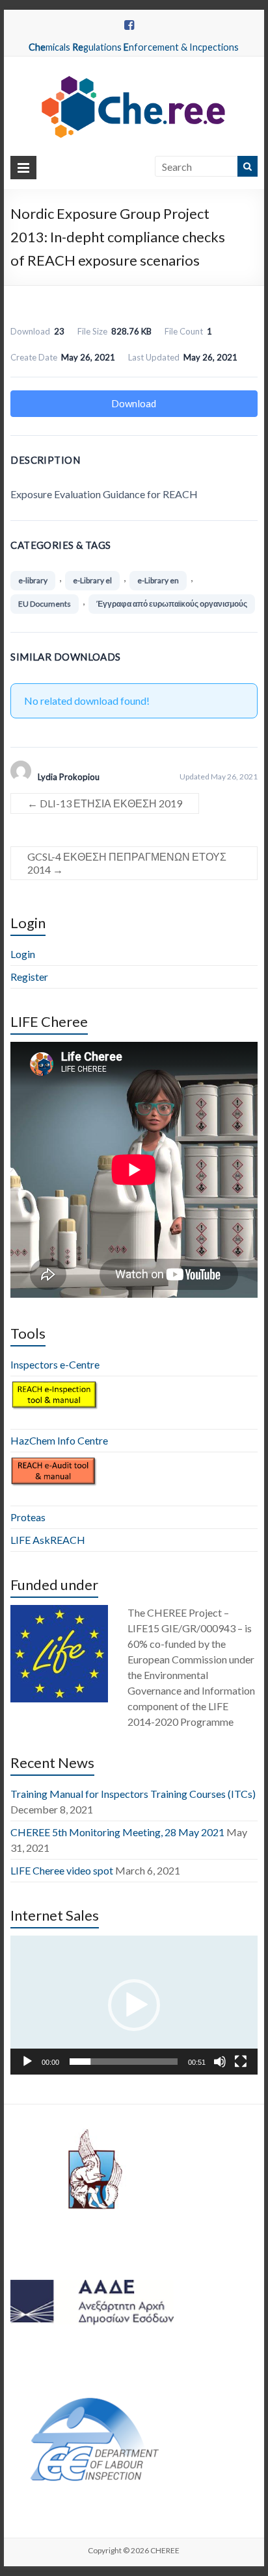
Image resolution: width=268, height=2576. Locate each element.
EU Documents (45, 604)
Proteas (28, 1517)
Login (23, 954)
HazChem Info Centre (59, 1440)
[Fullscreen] (241, 2062)
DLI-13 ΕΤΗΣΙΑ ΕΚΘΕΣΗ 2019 (105, 803)
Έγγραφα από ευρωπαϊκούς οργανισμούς (172, 604)
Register (29, 977)
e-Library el (92, 580)
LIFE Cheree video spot (62, 1870)
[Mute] (220, 2062)
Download (134, 403)
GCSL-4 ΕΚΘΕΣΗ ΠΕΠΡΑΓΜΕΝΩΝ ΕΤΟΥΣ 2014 (127, 863)
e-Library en (158, 580)
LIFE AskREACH (48, 1540)
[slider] (124, 2062)
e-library (33, 580)
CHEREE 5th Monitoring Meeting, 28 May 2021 (117, 1832)
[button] (134, 2005)
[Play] (27, 2062)
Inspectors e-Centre (55, 1364)
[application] (134, 2005)
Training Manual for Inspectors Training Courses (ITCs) (133, 1794)
